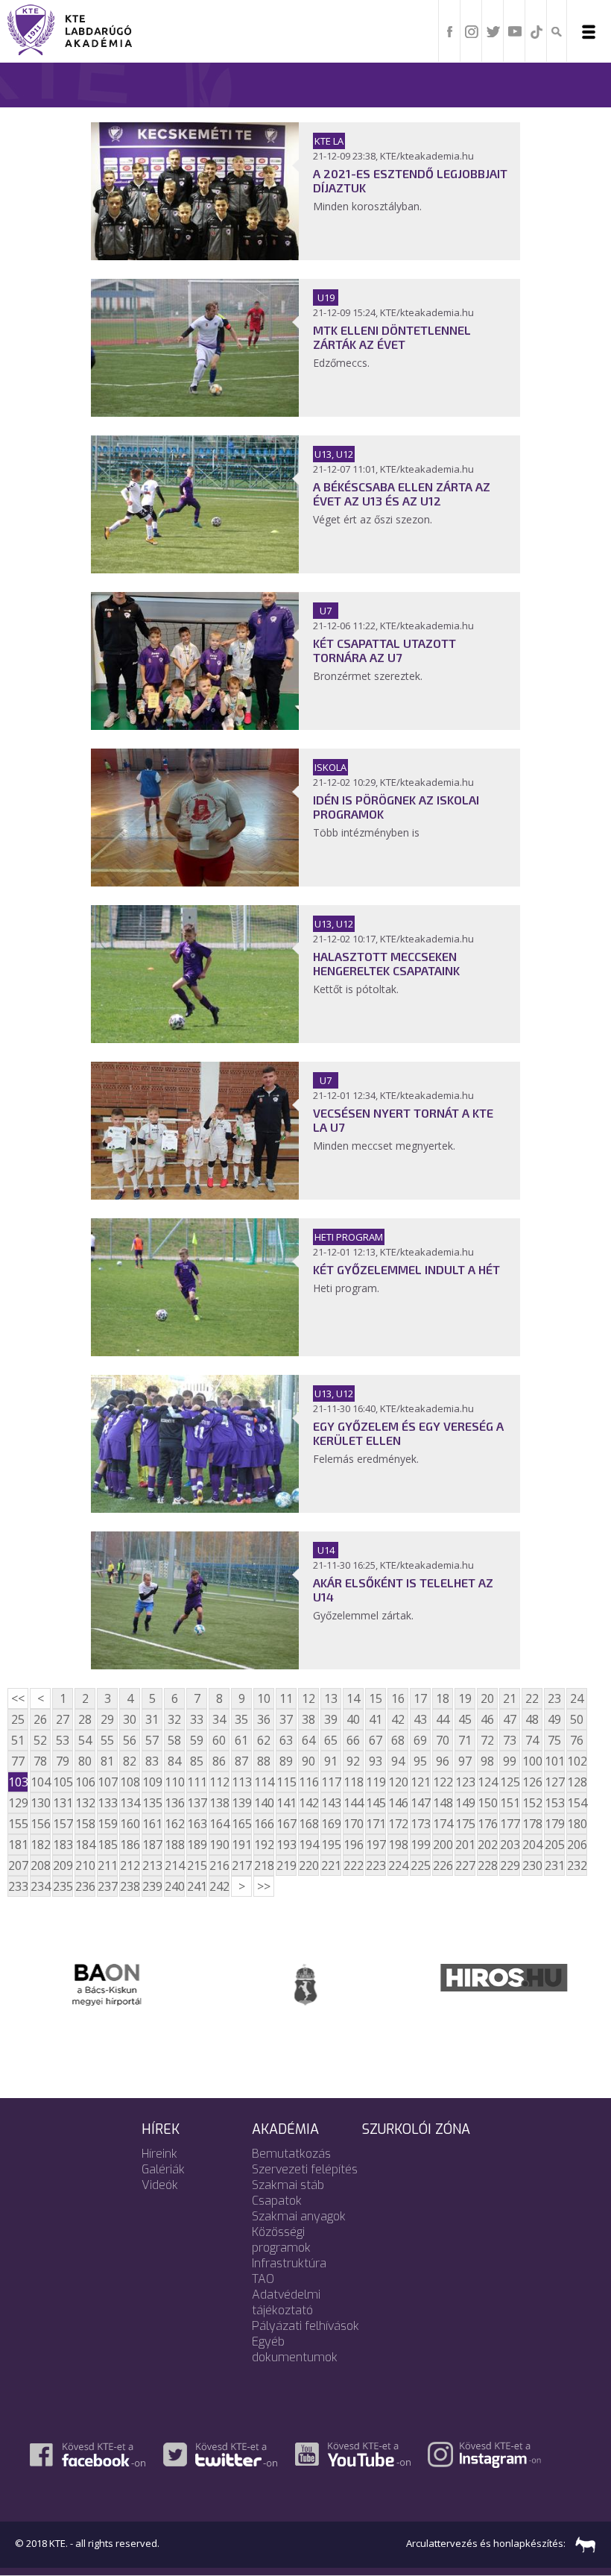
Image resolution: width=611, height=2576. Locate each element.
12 (308, 1698)
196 (353, 1845)
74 (532, 1740)
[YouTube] (515, 31)
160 (130, 1824)
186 (130, 1845)
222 (353, 1865)
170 (353, 1824)
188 (174, 1845)
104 (40, 1782)
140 (264, 1803)
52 (40, 1740)
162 (174, 1824)
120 (398, 1782)
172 (398, 1824)
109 (152, 1782)
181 (18, 1845)
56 (130, 1740)
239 (152, 1886)
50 (577, 1719)
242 (219, 1886)
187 (152, 1845)
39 (331, 1719)
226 (443, 1865)
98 (487, 1761)
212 (130, 1865)
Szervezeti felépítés (305, 2169)
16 (398, 1698)
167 (286, 1824)
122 (443, 1782)
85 (197, 1761)
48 (532, 1719)
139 (241, 1803)
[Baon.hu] (107, 1983)
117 (331, 1782)
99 (510, 1761)
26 (40, 1719)
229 (510, 1865)
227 (465, 1865)
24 (577, 1698)
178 (532, 1824)
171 (376, 1824)
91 (331, 1761)
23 (554, 1698)
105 (63, 1782)
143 (331, 1803)
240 (174, 1886)
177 (510, 1824)
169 (331, 1824)
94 (398, 1761)
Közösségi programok (281, 2240)
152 (532, 1803)
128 (577, 1782)
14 (353, 1698)
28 (85, 1719)
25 (18, 1719)
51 (18, 1740)
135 (152, 1803)
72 (487, 1740)
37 (286, 1719)
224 (398, 1865)
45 (465, 1719)
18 (443, 1698)
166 (264, 1824)
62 (264, 1740)
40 (353, 1719)
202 (487, 1845)
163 (197, 1824)
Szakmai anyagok (299, 2216)
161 (152, 1824)
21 (510, 1698)
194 (308, 1845)
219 (286, 1865)
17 (420, 1698)
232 (577, 1865)
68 (398, 1740)
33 (197, 1719)
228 (487, 1865)
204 (532, 1845)
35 (241, 1719)
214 (174, 1865)
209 (63, 1865)
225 (420, 1865)
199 (420, 1845)
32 (174, 1719)
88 (264, 1761)
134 (130, 1803)
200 (443, 1845)
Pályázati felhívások (305, 2326)
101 (554, 1761)
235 (63, 1886)
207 (18, 1865)
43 (420, 1719)
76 (577, 1740)
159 (107, 1824)
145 (376, 1803)
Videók (160, 2185)
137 (197, 1803)
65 (331, 1740)
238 (130, 1886)
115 (286, 1782)
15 (376, 1698)
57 (152, 1740)
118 (353, 1782)
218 (264, 1865)
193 (286, 1845)
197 (376, 1845)
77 (18, 1761)
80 (85, 1761)
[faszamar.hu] (582, 2543)
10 (264, 1698)
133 (107, 1803)
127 (554, 1782)
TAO (263, 2279)
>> (264, 1886)
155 (18, 1824)
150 (487, 1803)
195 (331, 1845)
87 (241, 1761)
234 (40, 1886)
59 (197, 1740)
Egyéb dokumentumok (295, 2349)
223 (376, 1865)
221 (331, 1865)
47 (510, 1719)
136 (174, 1803)
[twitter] (493, 31)
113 (241, 1782)
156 (40, 1824)
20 (487, 1698)
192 (264, 1845)
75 (554, 1740)
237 (107, 1886)
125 (510, 1782)
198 (398, 1845)
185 (107, 1845)
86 (219, 1761)
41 (376, 1719)
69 (420, 1740)
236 (85, 1886)
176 (487, 1824)
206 (577, 1845)
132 (85, 1803)
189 (197, 1845)
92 (353, 1761)
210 (85, 1865)
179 (554, 1824)
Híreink (159, 2154)
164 (219, 1824)
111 (197, 1782)
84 (174, 1761)
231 (554, 1865)
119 (376, 1782)
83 (152, 1761)
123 (465, 1782)
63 (286, 1740)
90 (308, 1761)
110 (174, 1782)
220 (308, 1865)
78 (40, 1761)
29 (107, 1719)
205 (554, 1845)
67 (376, 1740)
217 (241, 1865)
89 (286, 1761)
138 (219, 1803)
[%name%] (195, 256)
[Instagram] (472, 31)
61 (241, 1740)
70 (443, 1740)
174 (443, 1824)
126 (532, 1782)
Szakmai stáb (288, 2185)
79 (63, 1761)
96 (443, 1761)
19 (465, 1698)
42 (398, 1719)
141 (286, 1803)
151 (510, 1803)
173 (420, 1824)
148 (443, 1803)
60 (219, 1740)
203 (510, 1845)
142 (308, 1803)
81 (107, 1761)
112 (219, 1782)
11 (286, 1698)
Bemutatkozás (291, 2154)
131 (63, 1803)
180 (577, 1824)
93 (376, 1761)
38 (308, 1719)
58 (174, 1740)
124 (487, 1782)
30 (130, 1719)
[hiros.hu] (504, 1977)
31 (152, 1719)
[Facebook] (450, 31)
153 (554, 1803)
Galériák (163, 2169)
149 (465, 1803)
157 (63, 1824)
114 (264, 1782)
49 (554, 1719)
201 (465, 1845)
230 (532, 1865)
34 (219, 1719)
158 (85, 1824)
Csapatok (277, 2201)
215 (197, 1865)
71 (465, 1740)
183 (63, 1845)
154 (577, 1803)
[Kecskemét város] (305, 1983)
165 (241, 1824)
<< (18, 1698)
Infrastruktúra (289, 2263)
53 (63, 1740)
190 (219, 1845)
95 (420, 1761)
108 (130, 1782)
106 (85, 1782)
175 (465, 1824)
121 (420, 1782)
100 (532, 1761)
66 (353, 1740)
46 (487, 1719)
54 (85, 1740)
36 (264, 1719)
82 (130, 1761)
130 (40, 1803)
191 (241, 1845)
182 (40, 1845)
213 (152, 1865)
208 (40, 1865)
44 (443, 1719)
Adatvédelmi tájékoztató (286, 2302)
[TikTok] (536, 31)
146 (398, 1803)
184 (85, 1845)
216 (219, 1865)
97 (465, 1761)
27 (63, 1719)
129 (18, 1803)
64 (308, 1740)
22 (532, 1698)
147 (420, 1803)
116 (308, 1782)
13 (331, 1698)
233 (18, 1886)
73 (510, 1740)
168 (308, 1824)
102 (577, 1761)
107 (107, 1782)
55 (107, 1740)
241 (197, 1886)
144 (353, 1803)
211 (107, 1865)
